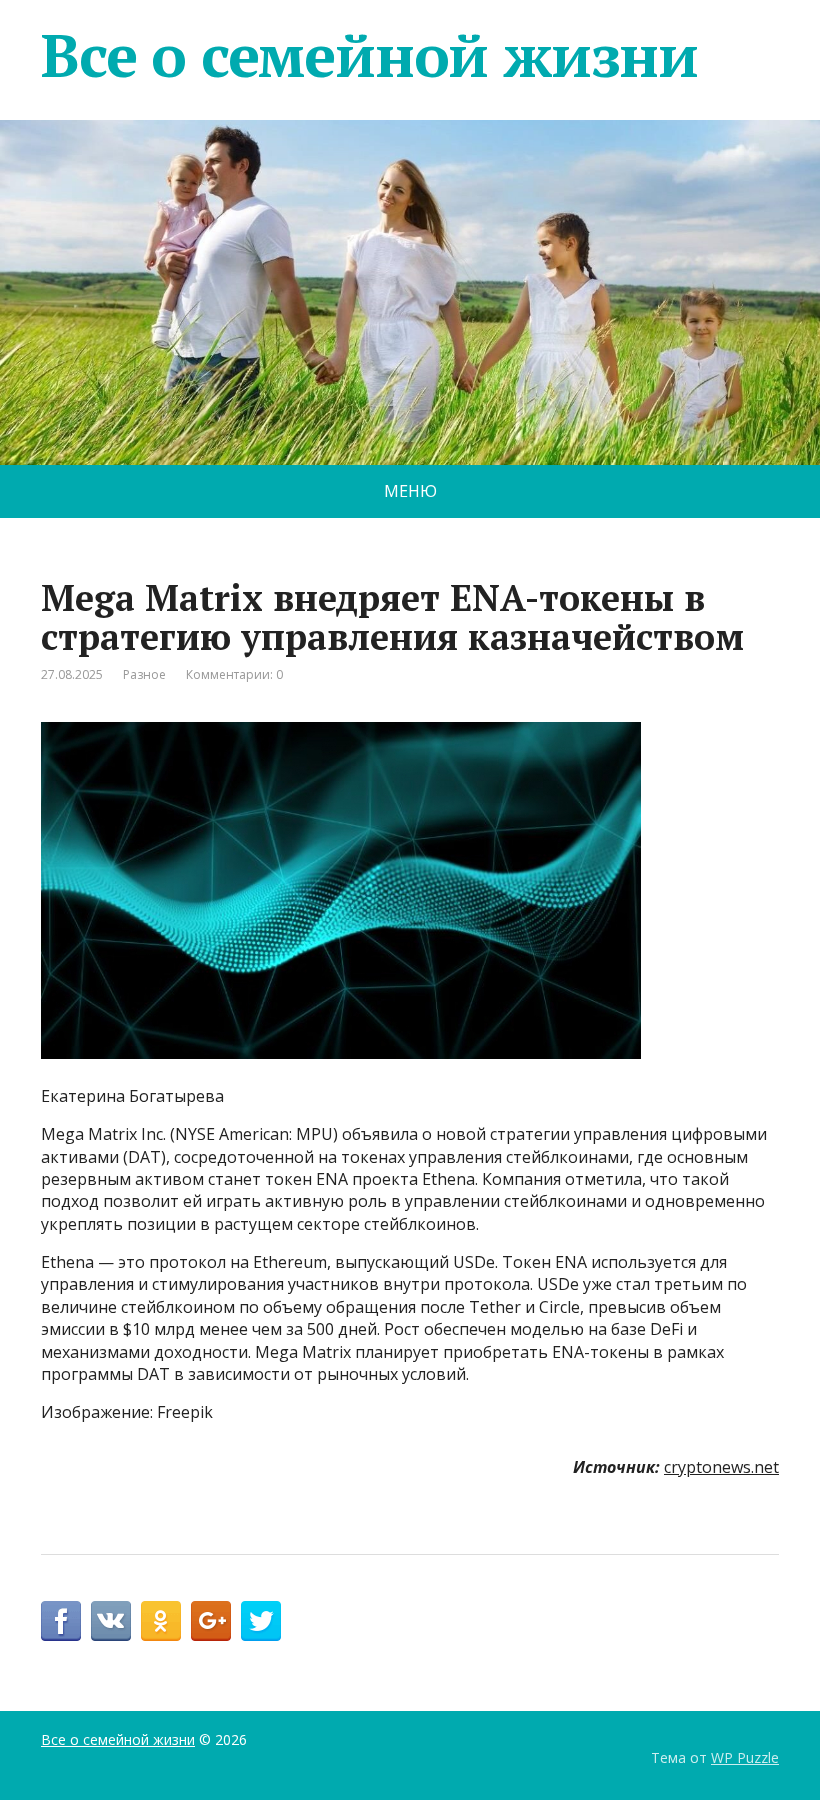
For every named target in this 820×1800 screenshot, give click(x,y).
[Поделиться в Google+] (211, 1621)
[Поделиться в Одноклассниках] (161, 1621)
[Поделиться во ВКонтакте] (111, 1621)
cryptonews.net (721, 1467)
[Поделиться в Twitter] (261, 1621)
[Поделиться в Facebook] (61, 1621)
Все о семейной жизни (369, 55)
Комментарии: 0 (234, 674)
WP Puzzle (745, 1757)
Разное (144, 674)
